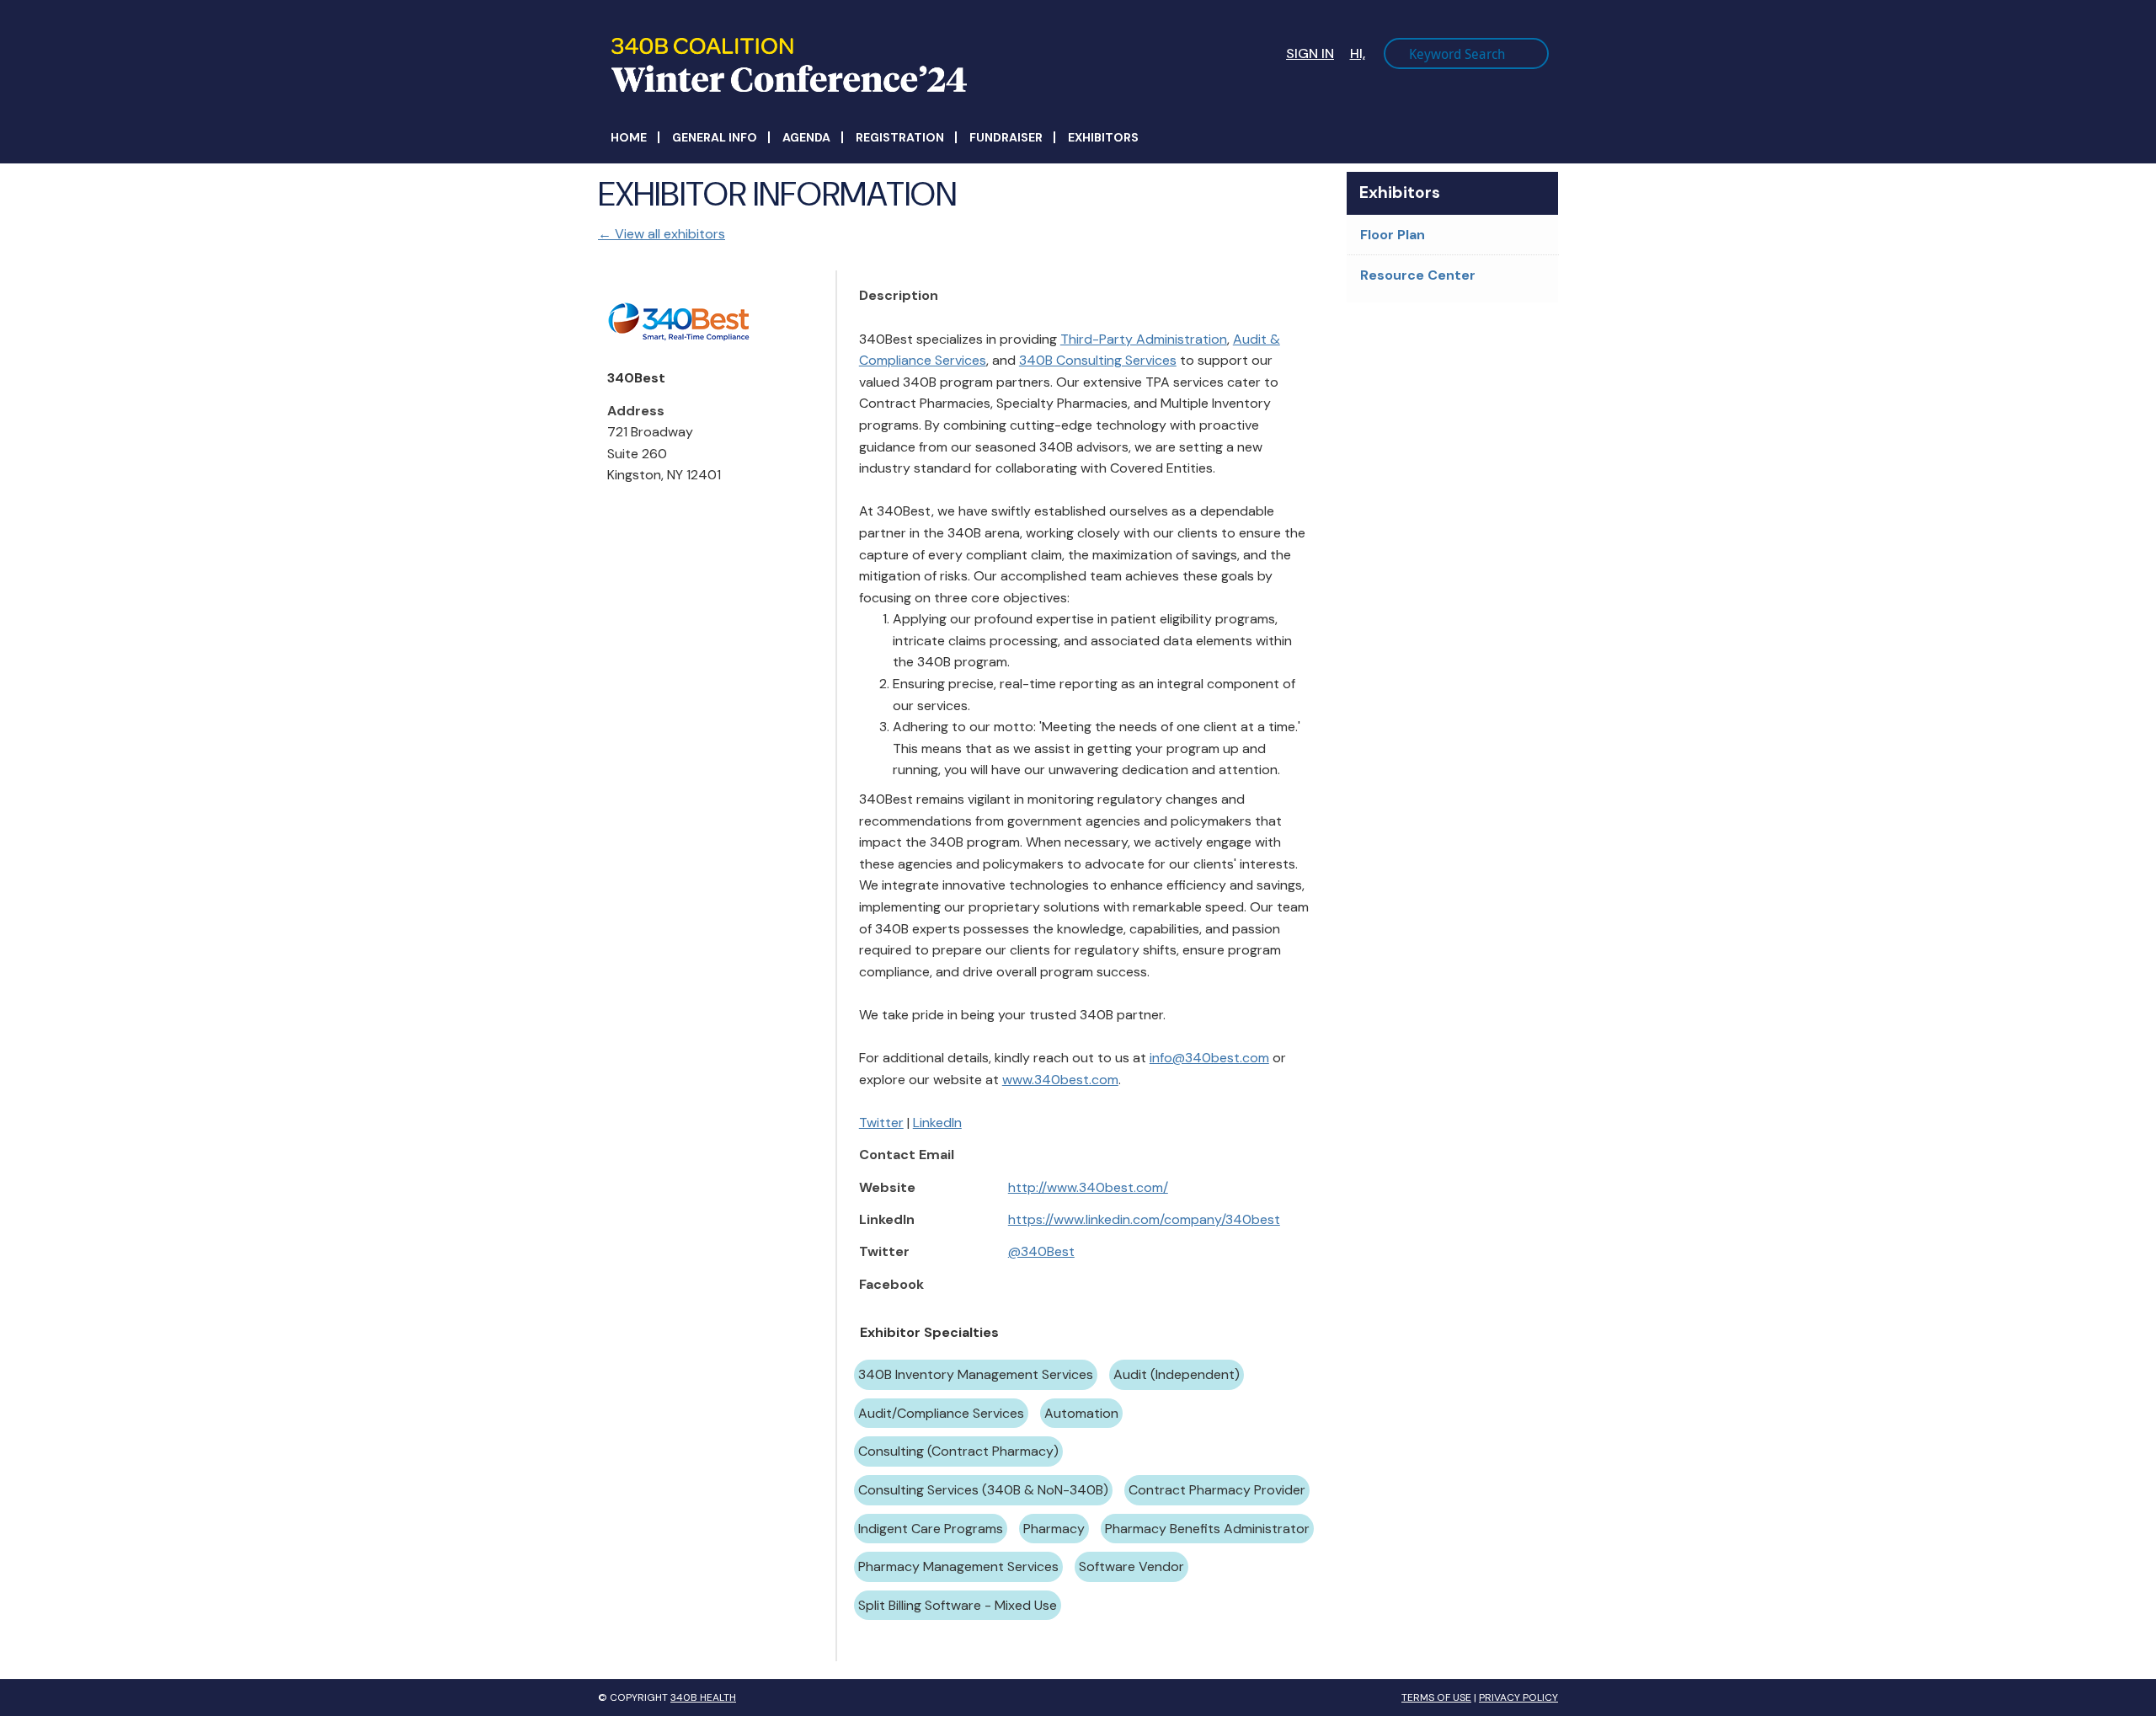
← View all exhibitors (662, 234)
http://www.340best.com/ (1088, 1187)
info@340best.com (1209, 1058)
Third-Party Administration (1144, 339)
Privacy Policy (1518, 1697)
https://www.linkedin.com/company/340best (1144, 1219)
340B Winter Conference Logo (851, 65)
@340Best (1041, 1251)
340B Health (703, 1697)
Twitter (881, 1123)
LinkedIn (937, 1123)
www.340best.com (1060, 1080)
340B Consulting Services (1098, 360)
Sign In (1310, 53)
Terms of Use (1436, 1697)
